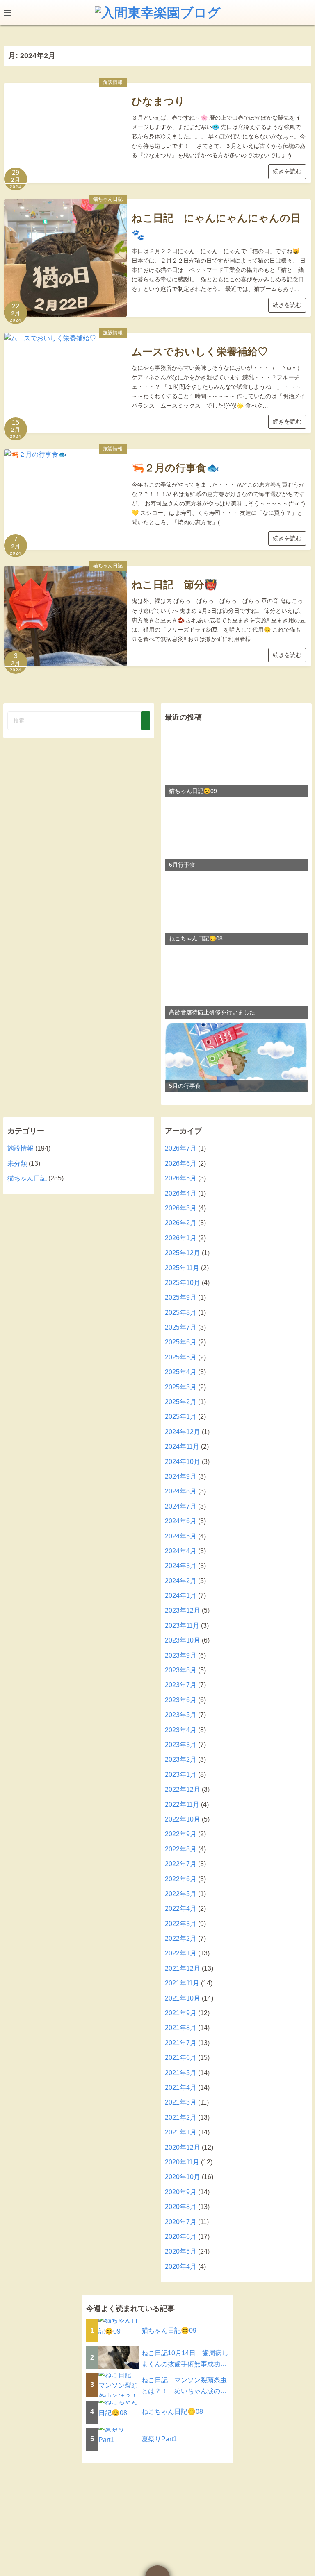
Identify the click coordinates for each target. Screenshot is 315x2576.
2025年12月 (183, 1253)
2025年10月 (183, 1283)
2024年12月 (183, 1432)
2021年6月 (181, 2058)
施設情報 (113, 82)
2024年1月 (181, 1596)
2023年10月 (183, 1640)
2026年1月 (181, 1238)
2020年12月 (183, 2147)
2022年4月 (181, 1909)
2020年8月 (181, 2207)
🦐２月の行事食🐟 (175, 468)
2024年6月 (181, 1521)
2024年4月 (181, 1551)
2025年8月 (181, 1313)
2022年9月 (181, 1834)
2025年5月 (181, 1357)
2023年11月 (182, 1626)
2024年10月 (183, 1462)
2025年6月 (181, 1342)
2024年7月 (181, 1506)
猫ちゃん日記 (108, 199)
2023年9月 (181, 1655)
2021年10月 (183, 1998)
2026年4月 (181, 1193)
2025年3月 (181, 1387)
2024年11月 (182, 1447)
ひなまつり (158, 101)
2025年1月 (181, 1417)
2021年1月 (181, 2132)
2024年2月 (181, 1581)
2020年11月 (182, 2162)
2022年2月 (181, 1938)
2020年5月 (181, 2251)
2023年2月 (181, 1759)
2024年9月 (181, 1476)
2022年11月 (182, 1805)
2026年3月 (181, 1208)
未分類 (17, 1163)
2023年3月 (181, 1745)
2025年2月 (181, 1402)
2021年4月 (181, 2088)
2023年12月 (183, 1610)
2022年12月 (183, 1789)
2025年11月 (182, 1268)
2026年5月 (181, 1178)
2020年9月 (181, 2192)
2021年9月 (181, 2013)
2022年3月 (181, 1924)
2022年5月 (181, 1894)
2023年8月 (181, 1670)
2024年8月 (181, 1491)
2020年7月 (181, 2222)
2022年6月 (181, 1879)
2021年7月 (181, 2043)
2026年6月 (181, 1163)
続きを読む (287, 171)
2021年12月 (183, 1968)
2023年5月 (181, 1715)
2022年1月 (181, 1953)
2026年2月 (181, 1223)
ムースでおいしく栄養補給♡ (200, 351)
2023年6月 (181, 1700)
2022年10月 (183, 1819)
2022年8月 (181, 1849)
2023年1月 (181, 1775)
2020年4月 (181, 2267)
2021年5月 (181, 2073)
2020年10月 (183, 2177)
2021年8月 (181, 2028)
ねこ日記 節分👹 (174, 585)
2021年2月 (181, 2117)
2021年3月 (181, 2102)
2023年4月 (181, 1730)
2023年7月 (181, 1685)
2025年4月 (181, 1372)
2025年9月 (181, 1297)
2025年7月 (181, 1327)
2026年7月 (181, 1148)
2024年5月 (181, 1536)
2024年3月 (181, 1566)
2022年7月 (181, 1864)
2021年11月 (182, 1983)
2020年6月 (181, 2237)
